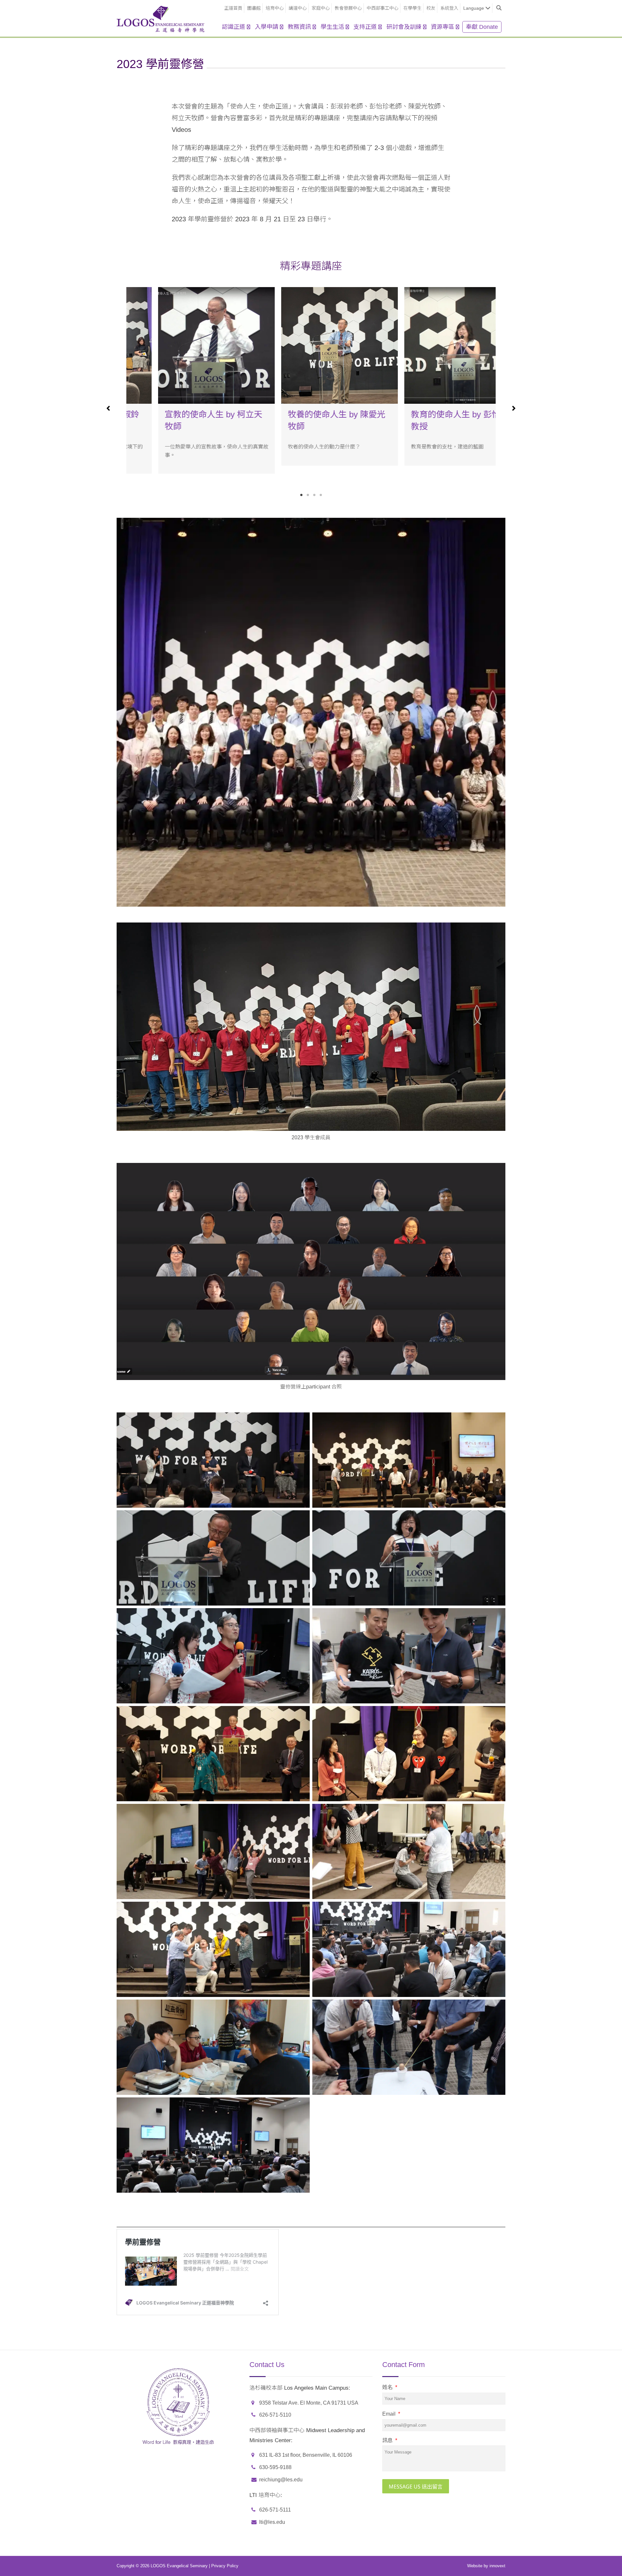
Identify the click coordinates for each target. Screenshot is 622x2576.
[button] (110, 393)
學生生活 (332, 27)
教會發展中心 (348, 8)
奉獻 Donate (482, 27)
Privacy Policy (225, 2566)
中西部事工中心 (383, 8)
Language (474, 8)
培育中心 (275, 8)
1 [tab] (301, 495)
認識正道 (234, 27)
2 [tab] (308, 495)
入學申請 (267, 27)
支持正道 (365, 27)
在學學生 (412, 8)
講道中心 (298, 8)
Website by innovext (486, 2566)
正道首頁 (233, 8)
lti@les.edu (272, 2522)
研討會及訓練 (404, 27)
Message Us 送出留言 (416, 2487)
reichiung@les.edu (281, 2480)
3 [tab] (314, 495)
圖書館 (254, 8)
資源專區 (443, 27)
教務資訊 (299, 27)
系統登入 (449, 8)
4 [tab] (321, 495)
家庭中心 (321, 8)
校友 (431, 8)
